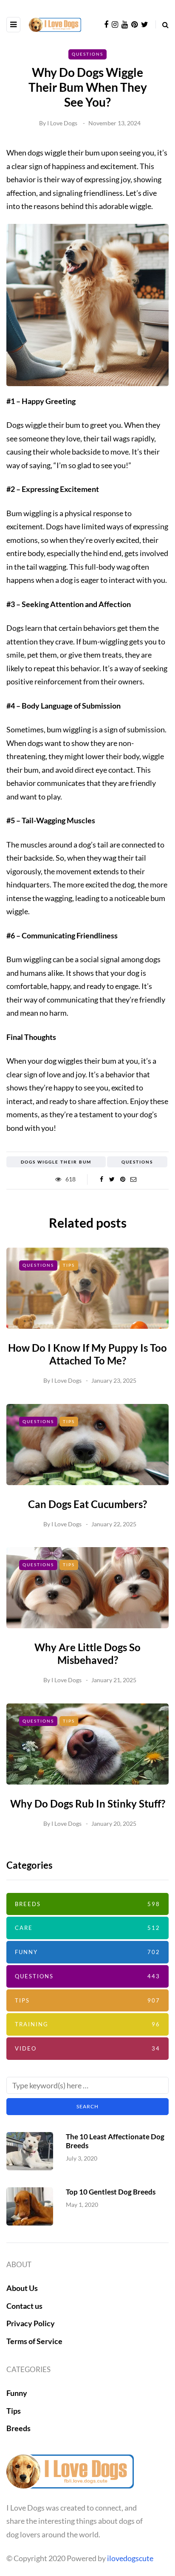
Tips (69, 1265)
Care (87, 1928)
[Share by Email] (133, 1179)
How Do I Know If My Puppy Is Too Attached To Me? (87, 1354)
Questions (87, 54)
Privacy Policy (31, 2323)
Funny (87, 1952)
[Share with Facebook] (101, 1179)
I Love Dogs (62, 123)
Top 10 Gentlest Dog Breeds (111, 2192)
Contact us (24, 2306)
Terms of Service (34, 2341)
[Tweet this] (112, 1179)
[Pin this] (123, 1179)
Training (87, 2024)
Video (87, 2048)
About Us (22, 2288)
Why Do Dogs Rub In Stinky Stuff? (88, 1803)
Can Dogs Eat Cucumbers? (87, 1504)
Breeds (87, 1904)
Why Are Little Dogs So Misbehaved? (87, 1654)
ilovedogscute (130, 2558)
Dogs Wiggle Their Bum (56, 1162)
